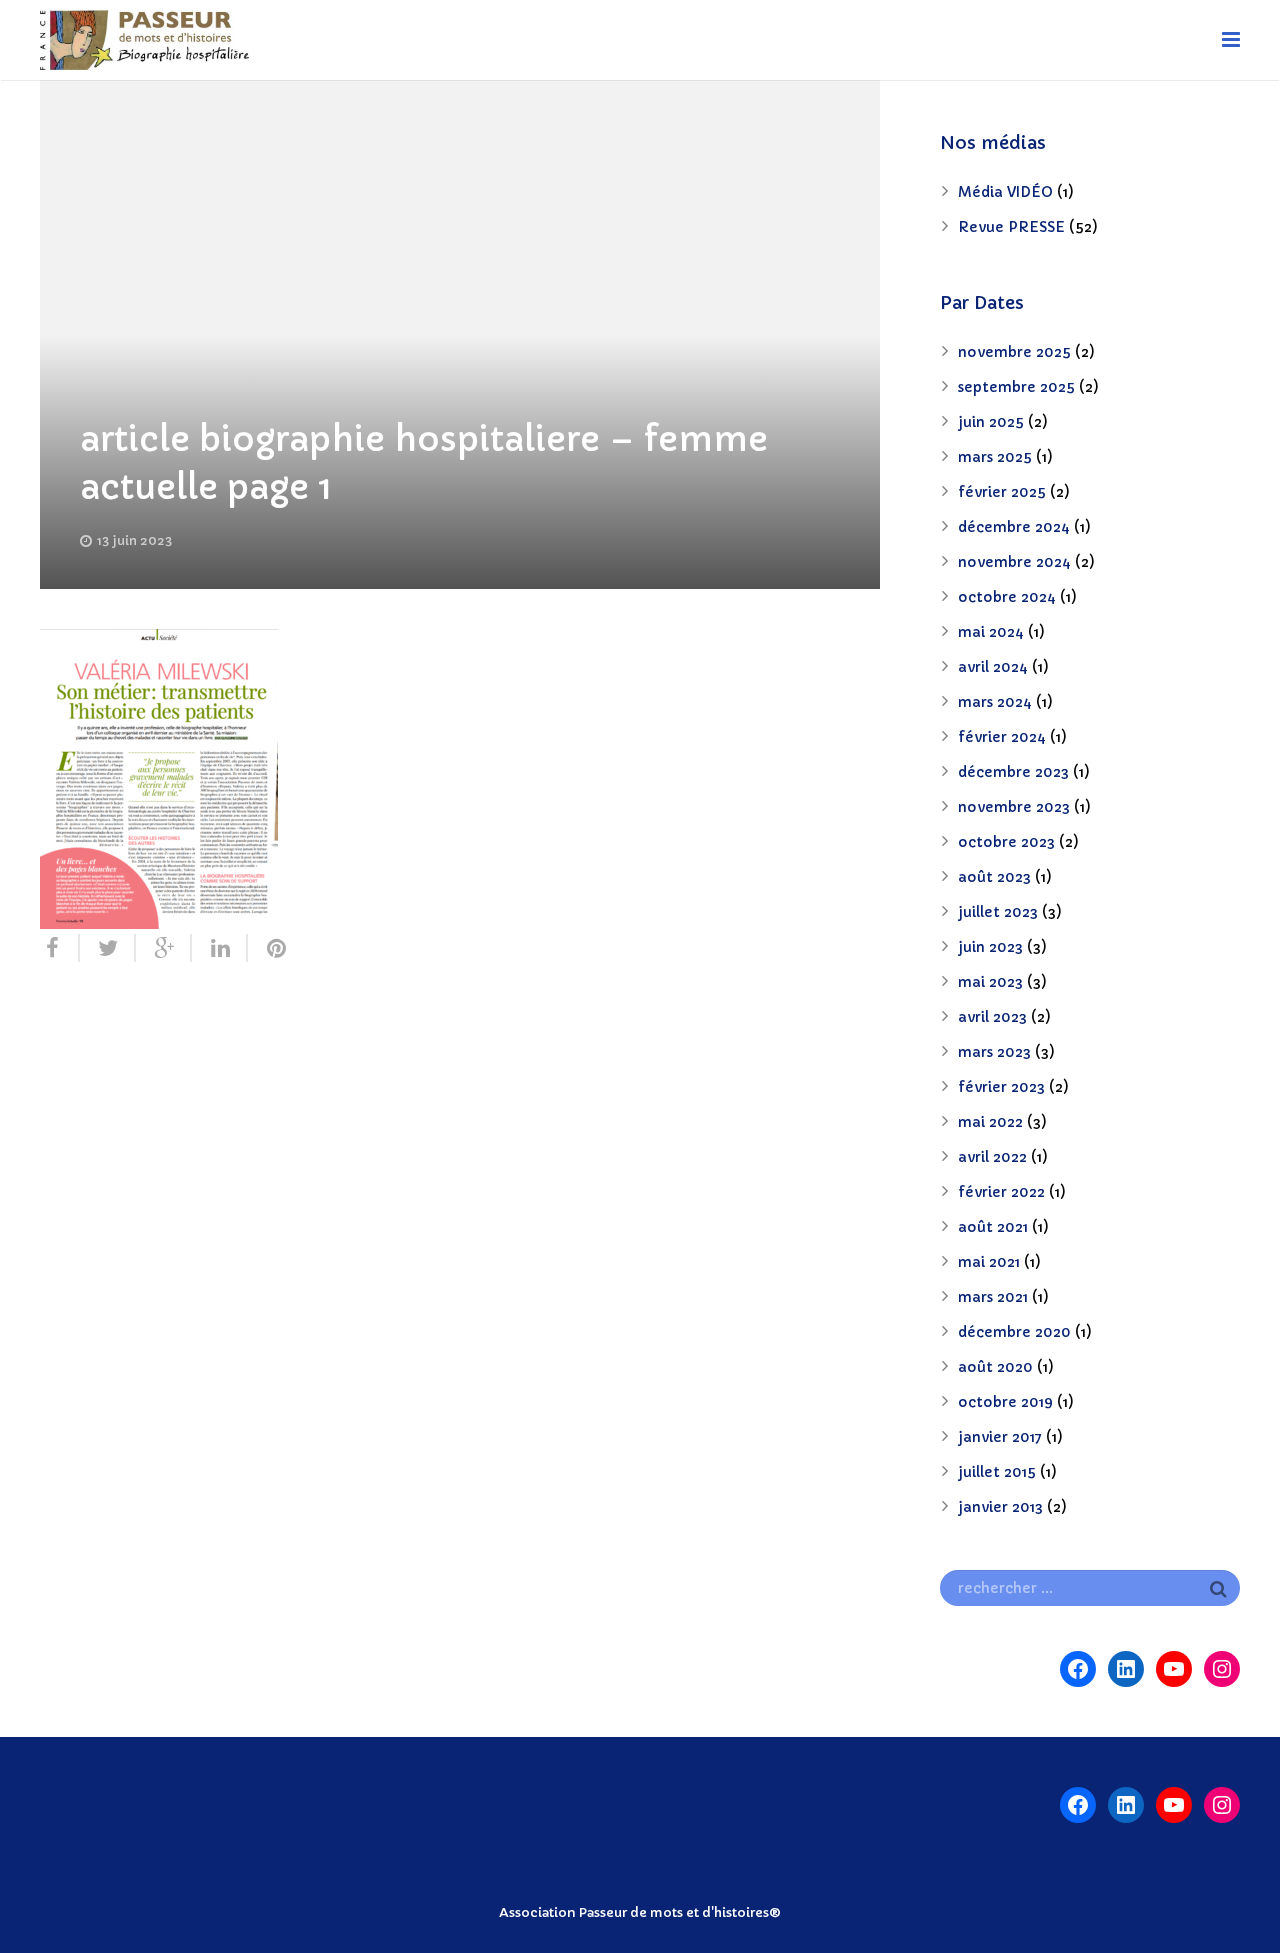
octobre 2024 (1007, 597)
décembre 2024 (1014, 527)
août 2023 (994, 877)
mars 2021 (993, 1297)
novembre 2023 (1014, 807)
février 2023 (1001, 1087)
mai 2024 (991, 632)
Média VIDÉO (1005, 192)
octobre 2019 (1005, 1402)
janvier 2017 (1000, 1437)
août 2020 (995, 1367)
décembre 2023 (1013, 772)
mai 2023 (990, 982)
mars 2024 (995, 702)
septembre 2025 (1016, 387)
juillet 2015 (997, 1472)
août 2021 (993, 1227)
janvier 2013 (1000, 1507)
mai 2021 (989, 1262)
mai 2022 (990, 1122)
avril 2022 (992, 1157)
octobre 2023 (1006, 842)
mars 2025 (995, 457)
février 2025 (1002, 492)
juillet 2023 (998, 912)
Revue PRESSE (1011, 227)
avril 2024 (993, 667)
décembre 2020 (1014, 1332)
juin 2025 (991, 422)
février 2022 (1001, 1192)
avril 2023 (992, 1017)
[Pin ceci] (268, 948)
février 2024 (1002, 737)
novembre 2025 (1014, 352)
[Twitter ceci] (108, 948)
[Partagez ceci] (60, 948)
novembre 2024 (1014, 562)
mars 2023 (994, 1052)
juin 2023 (990, 947)
